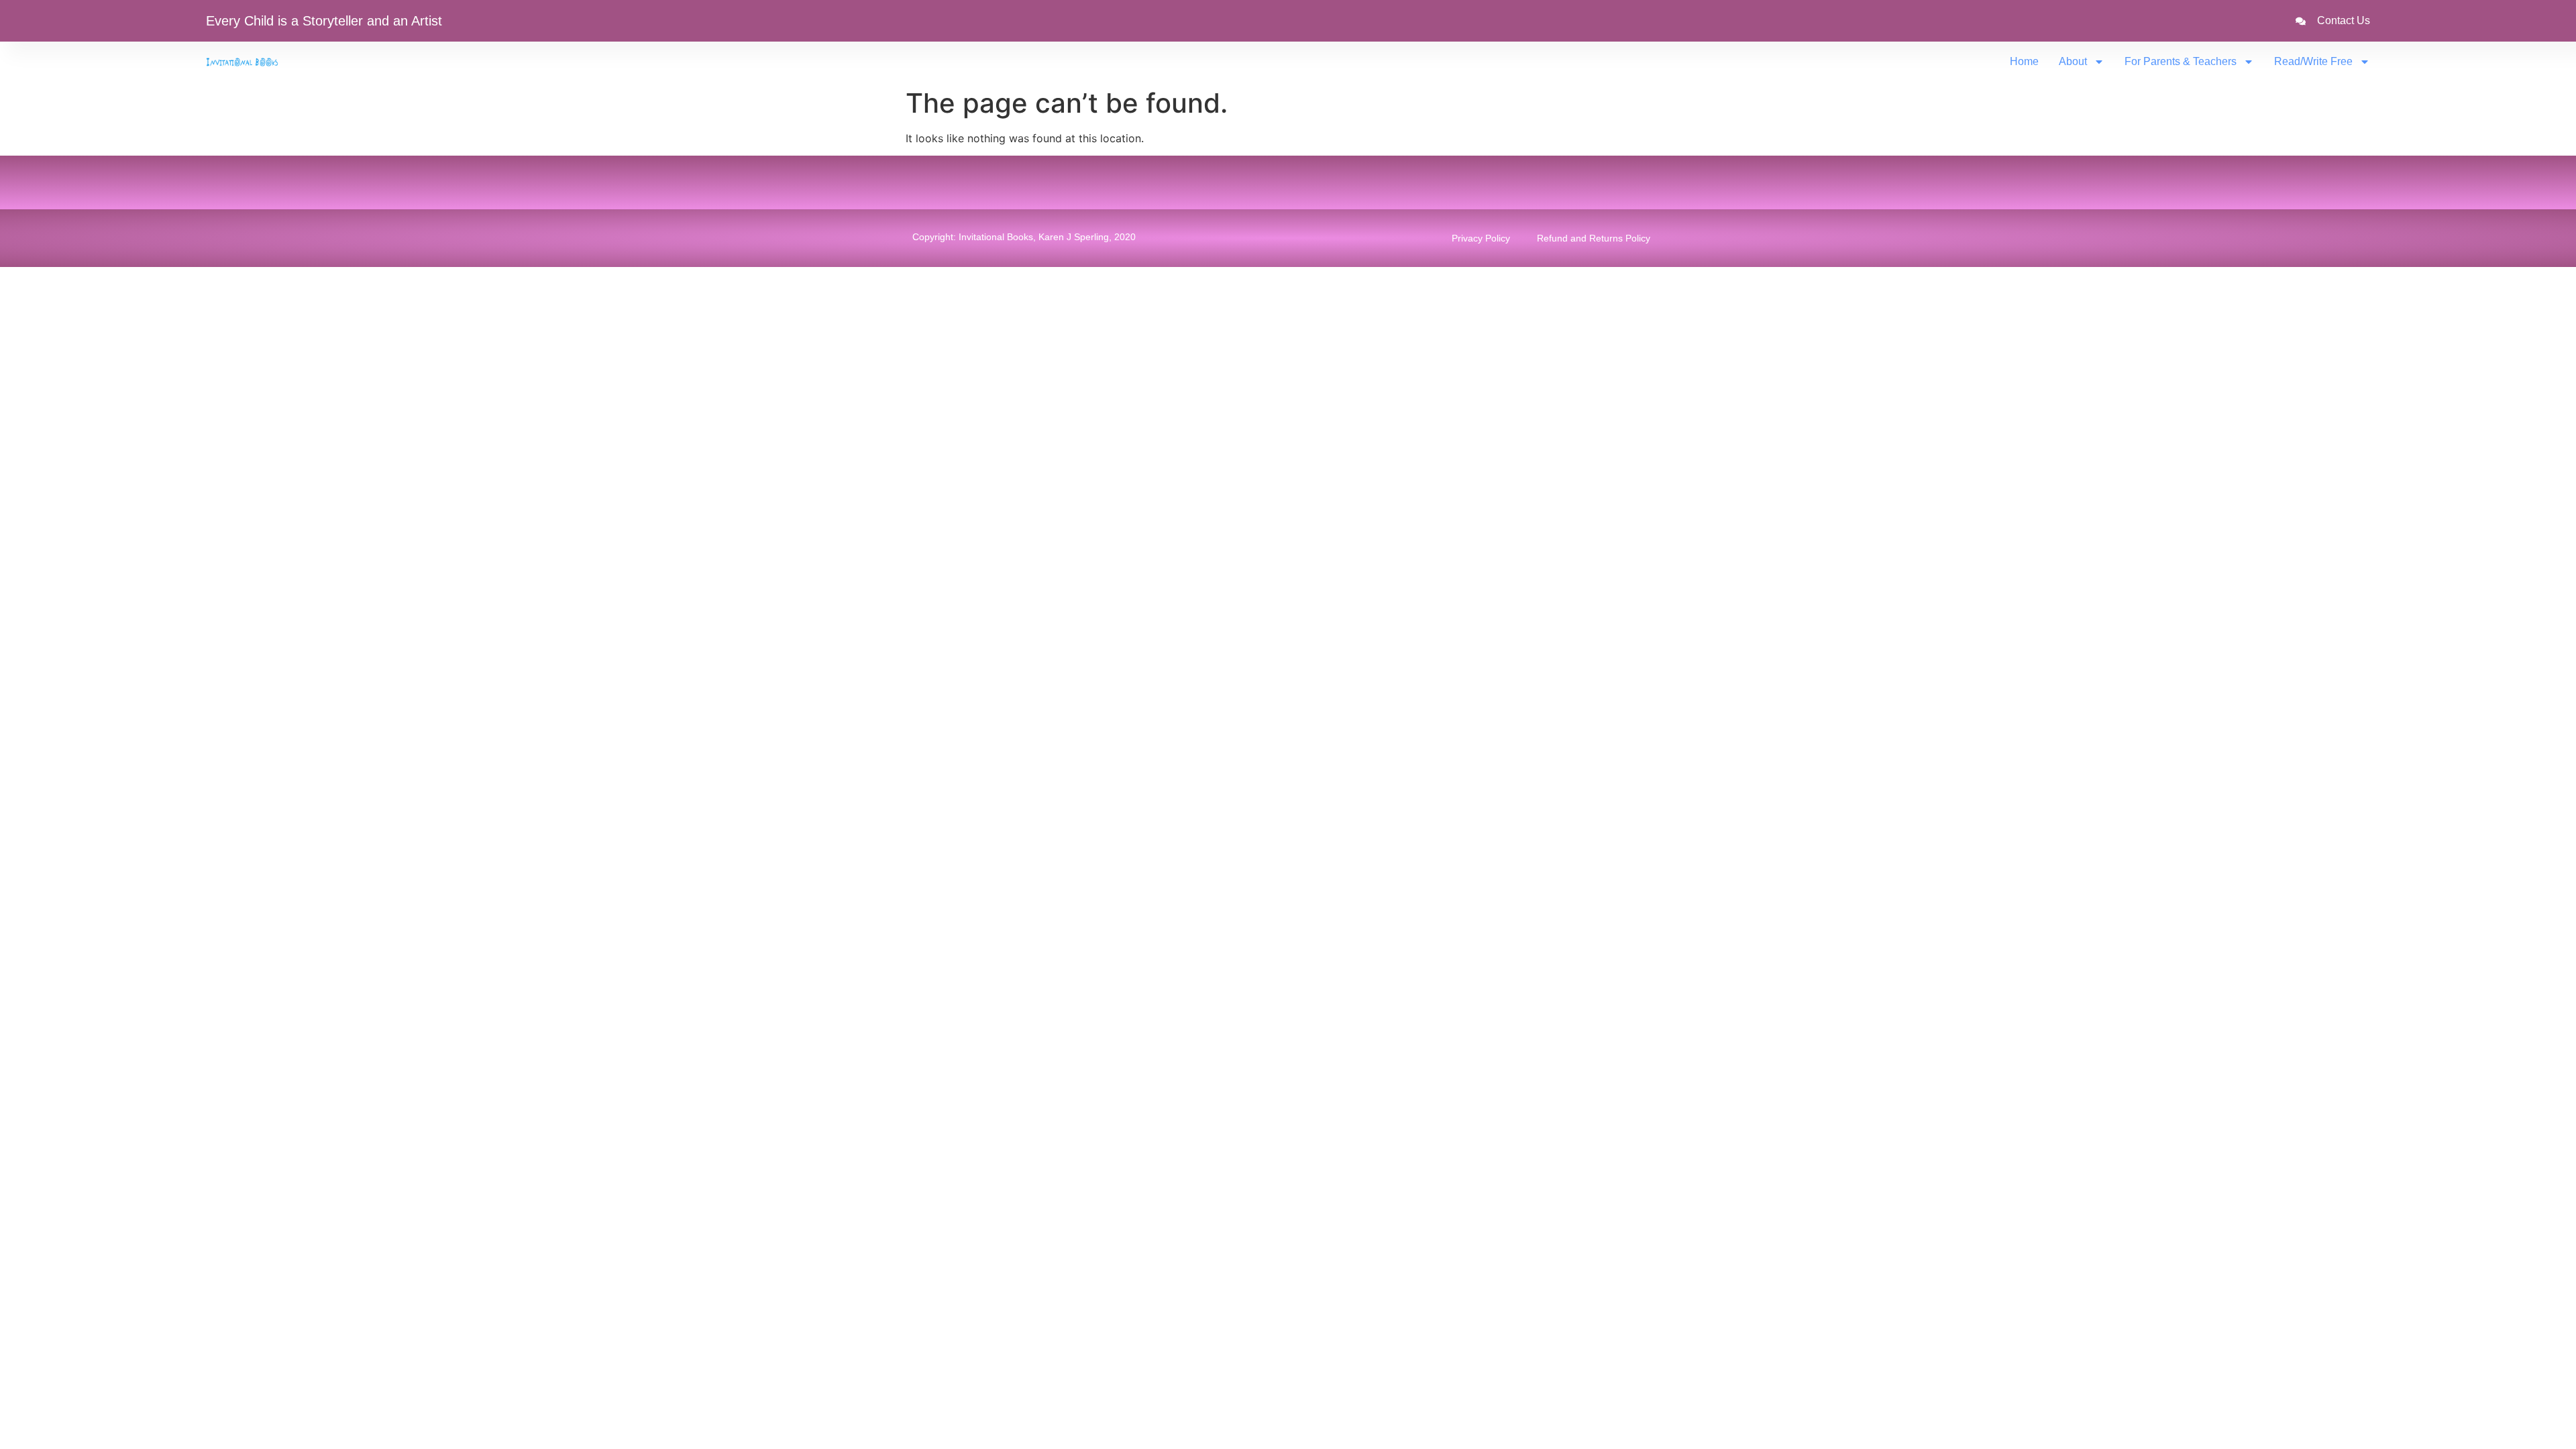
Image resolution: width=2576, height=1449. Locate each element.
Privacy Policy (1481, 238)
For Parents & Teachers (2181, 61)
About (2073, 61)
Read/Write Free (2313, 61)
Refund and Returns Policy (1594, 238)
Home (2024, 61)
